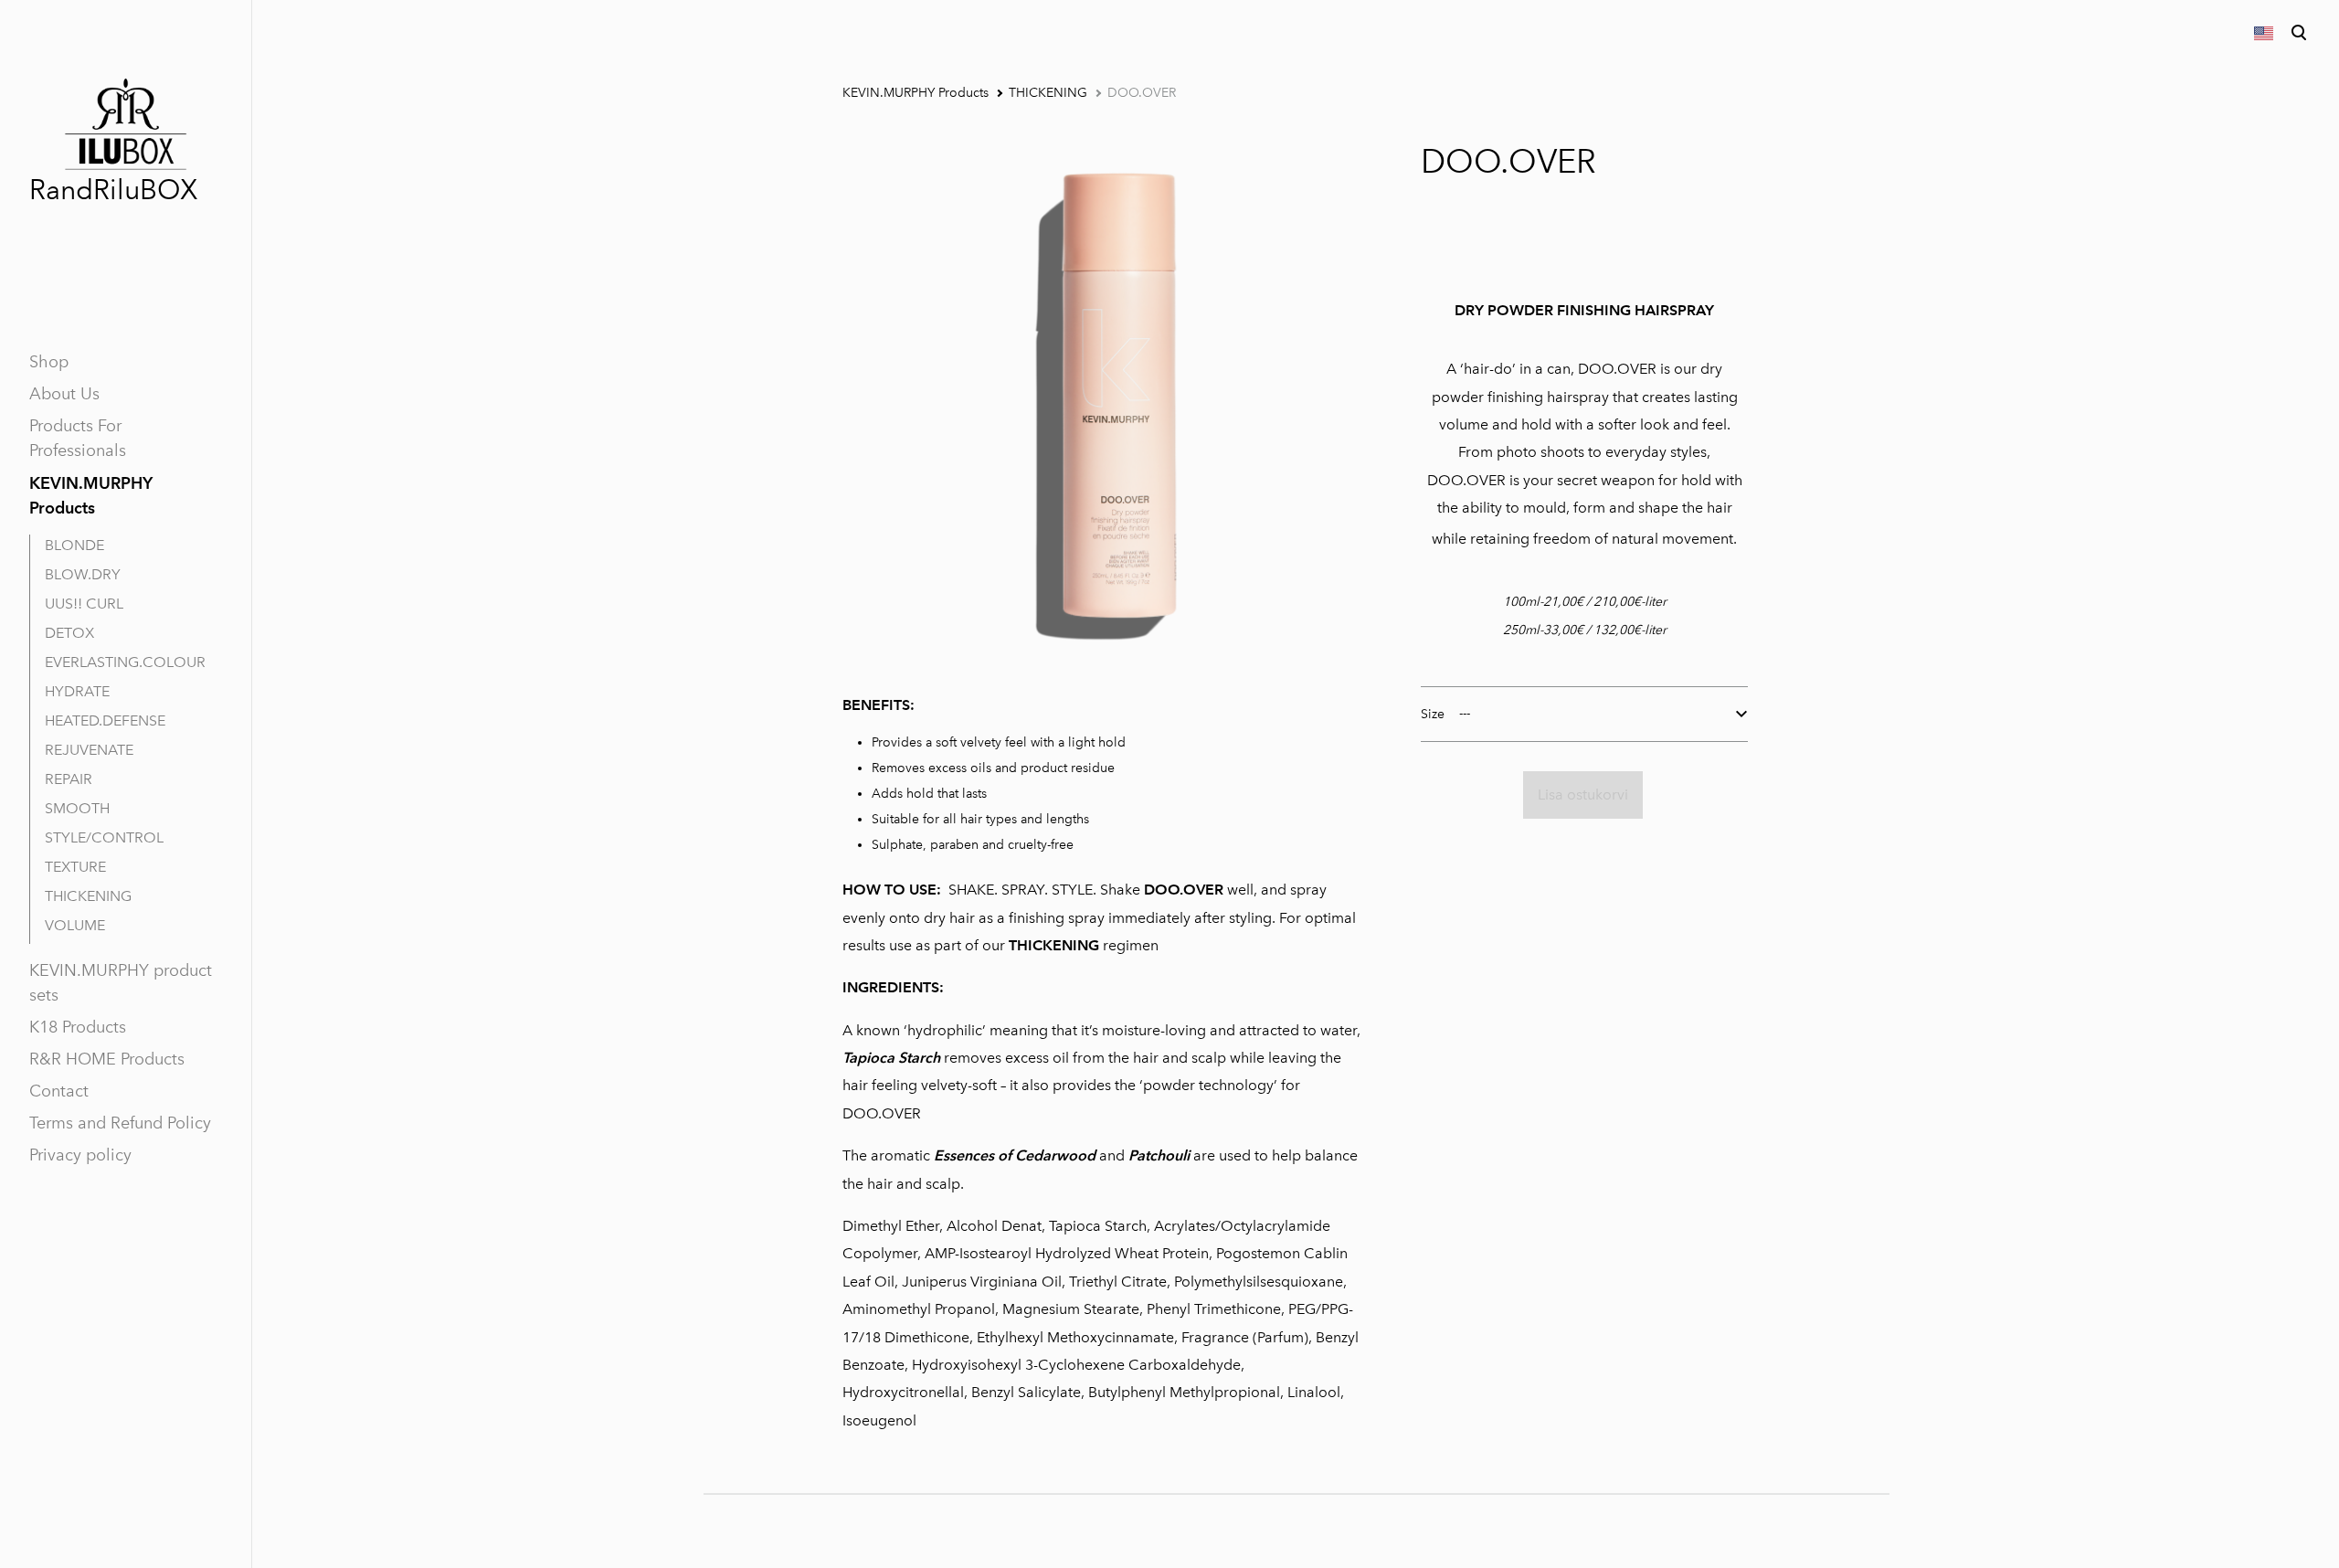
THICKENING (88, 896)
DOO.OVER (1142, 93)
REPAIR (69, 779)
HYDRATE (77, 691)
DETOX (69, 633)
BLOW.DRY (83, 574)
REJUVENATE (89, 750)
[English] (2262, 33)
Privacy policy (80, 1155)
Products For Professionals (78, 438)
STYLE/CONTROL (104, 837)
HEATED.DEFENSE (105, 720)
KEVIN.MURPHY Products (91, 495)
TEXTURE (75, 867)
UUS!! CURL (84, 604)
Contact (59, 1091)
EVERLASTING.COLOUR (125, 662)
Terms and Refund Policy (120, 1123)
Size (1433, 714)
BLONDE (74, 545)
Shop (49, 362)
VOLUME (75, 925)
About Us (64, 394)
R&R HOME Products (107, 1059)
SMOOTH (77, 808)
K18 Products (78, 1027)
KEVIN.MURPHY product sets (121, 983)
